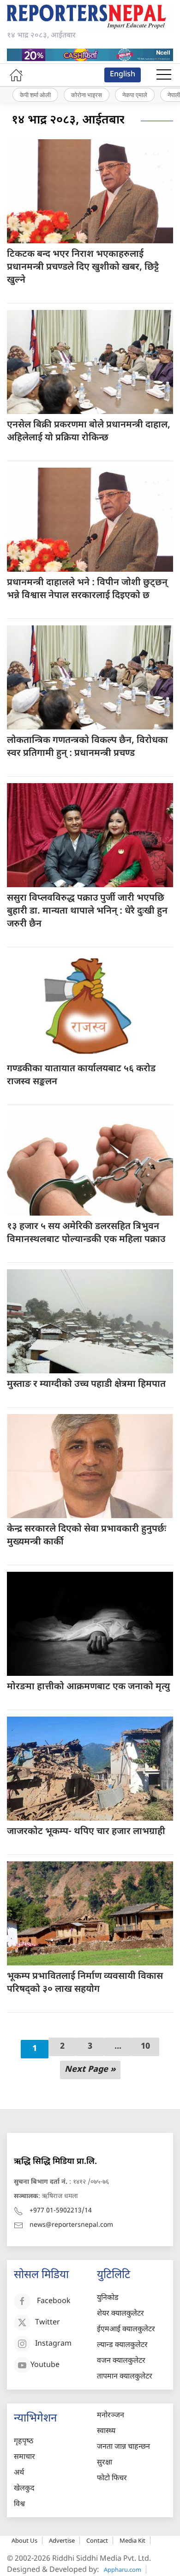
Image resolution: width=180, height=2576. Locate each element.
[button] (164, 75)
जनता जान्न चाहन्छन (123, 2447)
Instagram (53, 2344)
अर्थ (19, 2473)
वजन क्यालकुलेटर (121, 2361)
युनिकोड (108, 2298)
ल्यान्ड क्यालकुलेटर (122, 2345)
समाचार (24, 2457)
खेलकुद (24, 2489)
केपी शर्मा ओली (35, 95)
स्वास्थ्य (106, 2431)
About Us (24, 2540)
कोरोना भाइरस (87, 95)
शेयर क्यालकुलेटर (120, 2314)
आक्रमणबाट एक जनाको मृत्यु (88, 1687)
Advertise (62, 2540)
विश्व (19, 2505)
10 (145, 2047)
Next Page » (90, 2070)
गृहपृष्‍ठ (24, 2442)
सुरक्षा (105, 2463)
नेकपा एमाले (135, 95)
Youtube (45, 2366)
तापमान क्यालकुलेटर (125, 2377)
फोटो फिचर (112, 2479)
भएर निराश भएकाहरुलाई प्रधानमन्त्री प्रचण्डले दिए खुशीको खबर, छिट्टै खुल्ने (83, 267)
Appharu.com (123, 2570)
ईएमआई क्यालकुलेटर (126, 2330)
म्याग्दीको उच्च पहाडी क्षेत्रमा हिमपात (86, 1384)
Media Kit (132, 2540)
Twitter (48, 2323)
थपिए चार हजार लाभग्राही (86, 1832)
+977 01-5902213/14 (61, 2211)
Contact (97, 2540)
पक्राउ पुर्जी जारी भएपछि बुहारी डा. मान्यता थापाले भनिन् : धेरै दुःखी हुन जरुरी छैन (87, 911)
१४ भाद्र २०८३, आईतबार (68, 121)
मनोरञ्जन (111, 2416)
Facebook (54, 2302)
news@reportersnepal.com (71, 2225)
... (118, 2047)
